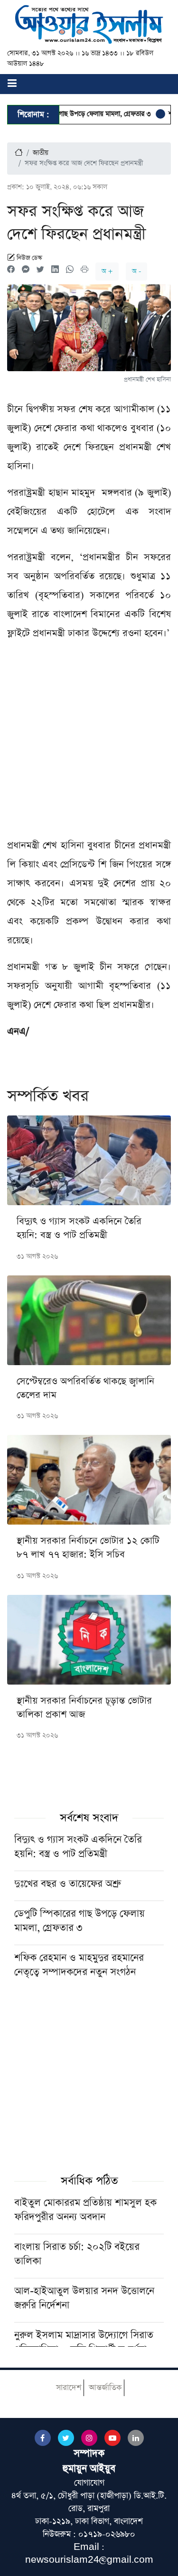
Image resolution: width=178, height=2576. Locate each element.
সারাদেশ (69, 2388)
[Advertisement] (89, 743)
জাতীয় (41, 153)
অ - (136, 271)
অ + (107, 271)
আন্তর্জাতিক (105, 2388)
